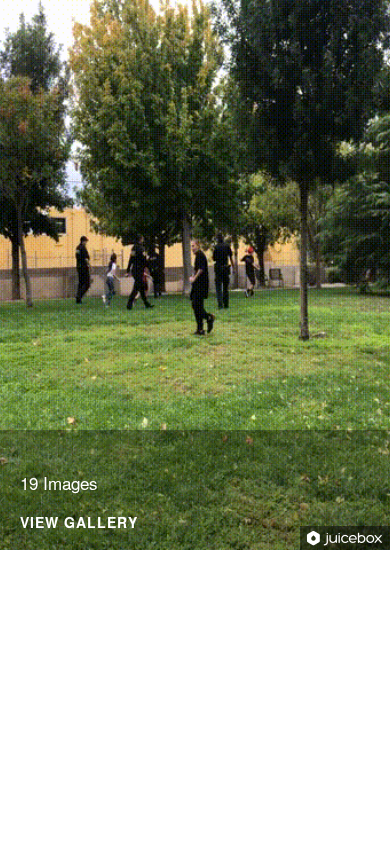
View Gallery (79, 523)
